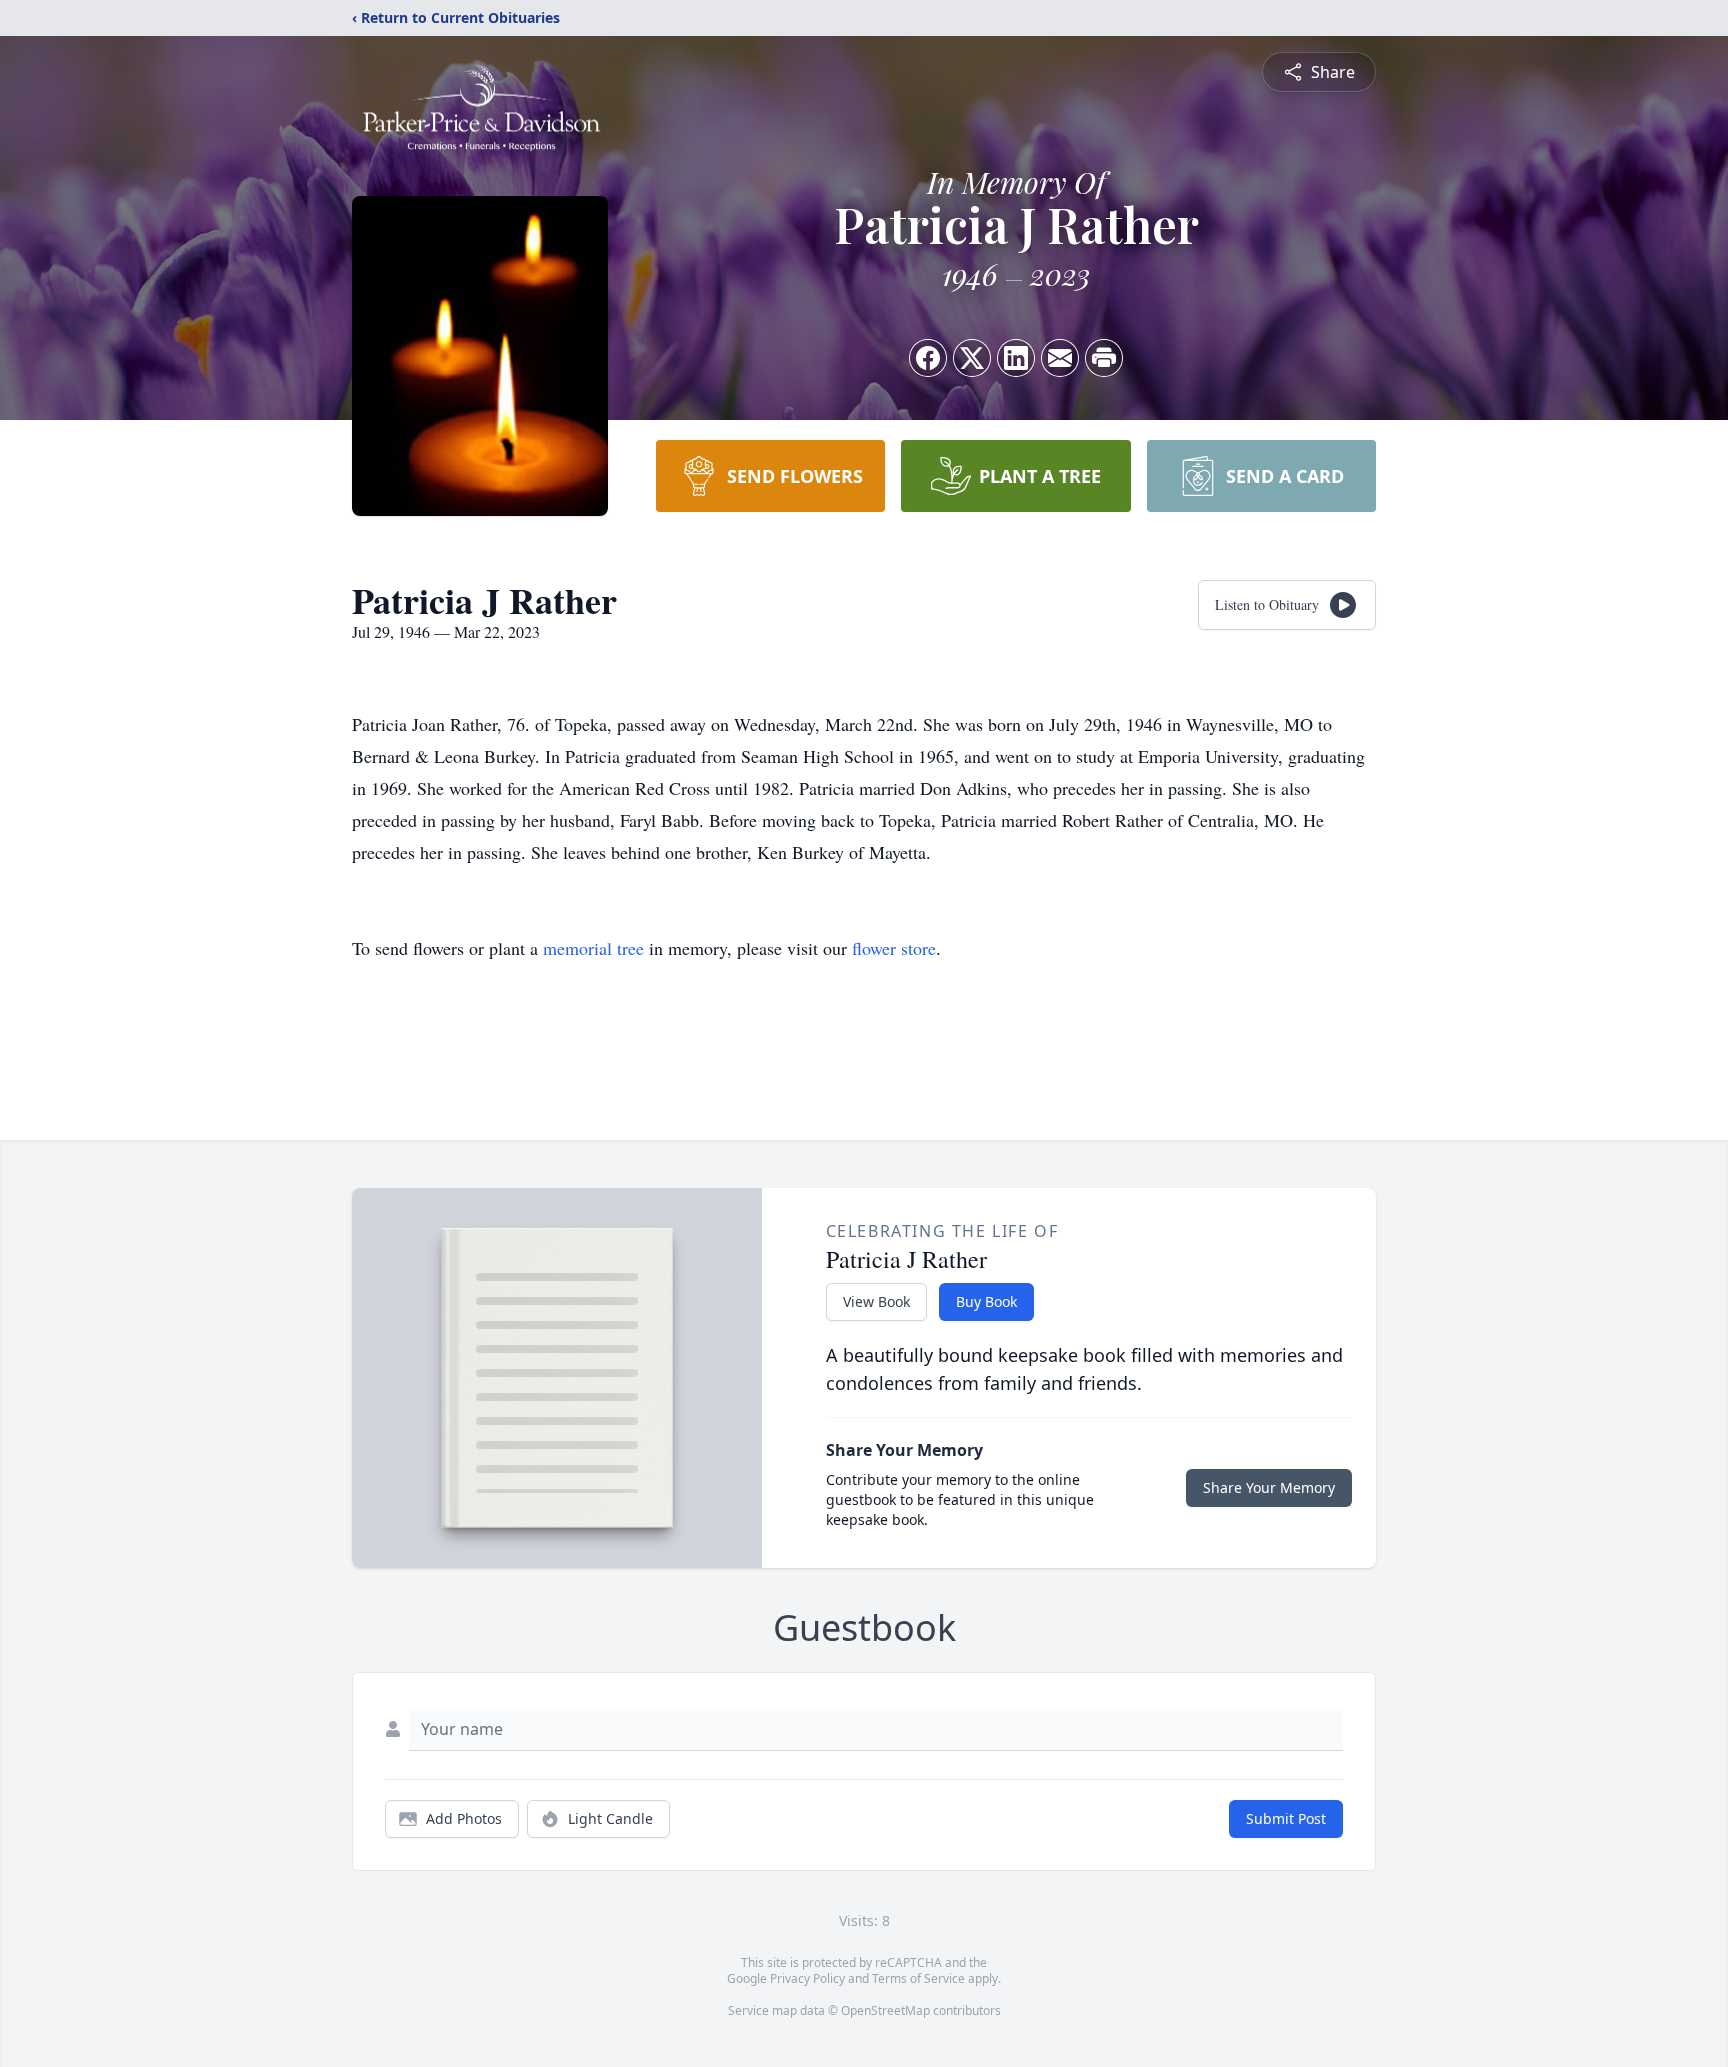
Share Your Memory (1269, 1487)
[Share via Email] (1060, 358)
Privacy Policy (807, 1978)
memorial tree (593, 948)
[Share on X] (972, 358)
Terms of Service (918, 1978)
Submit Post (1286, 1818)
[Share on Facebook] (928, 358)
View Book (876, 1301)
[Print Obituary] (1104, 358)
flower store (894, 948)
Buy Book (986, 1301)
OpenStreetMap (885, 2010)
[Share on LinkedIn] (1016, 358)
